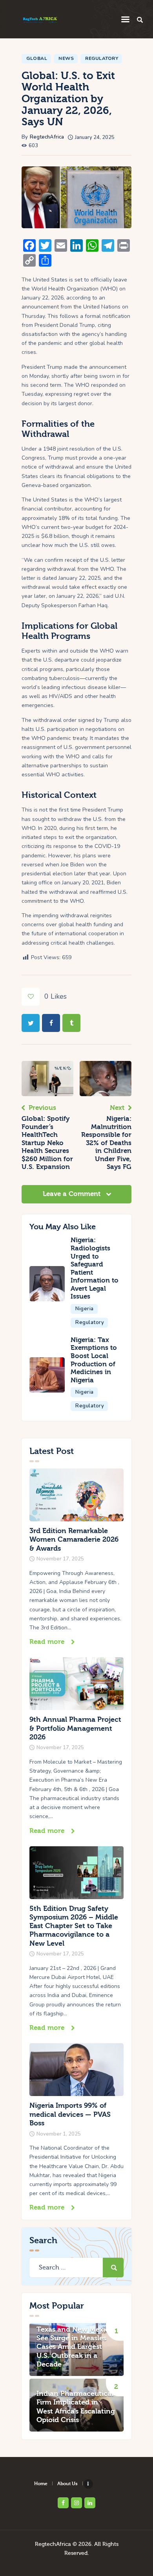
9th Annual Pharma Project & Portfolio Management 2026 (75, 1728)
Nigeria (85, 1309)
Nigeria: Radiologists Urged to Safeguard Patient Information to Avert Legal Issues (95, 1268)
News (66, 58)
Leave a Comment (73, 1194)
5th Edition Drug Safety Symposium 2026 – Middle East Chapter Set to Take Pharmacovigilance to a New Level (74, 1926)
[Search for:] (76, 2268)
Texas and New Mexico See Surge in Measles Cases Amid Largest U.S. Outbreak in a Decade (75, 2347)
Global (37, 58)
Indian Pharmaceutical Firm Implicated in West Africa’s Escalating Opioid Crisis (76, 2407)
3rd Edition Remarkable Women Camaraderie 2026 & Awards (74, 1540)
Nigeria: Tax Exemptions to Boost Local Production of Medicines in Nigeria (94, 1360)
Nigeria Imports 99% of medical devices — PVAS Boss (70, 2114)
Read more (47, 1642)
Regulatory (102, 58)
